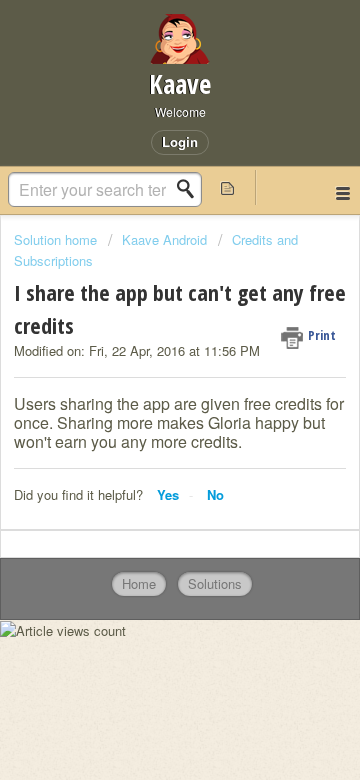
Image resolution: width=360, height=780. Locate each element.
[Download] (143, 371)
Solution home (57, 239)
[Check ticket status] (228, 187)
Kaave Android (164, 239)
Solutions (215, 583)
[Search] (191, 189)
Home (139, 583)
